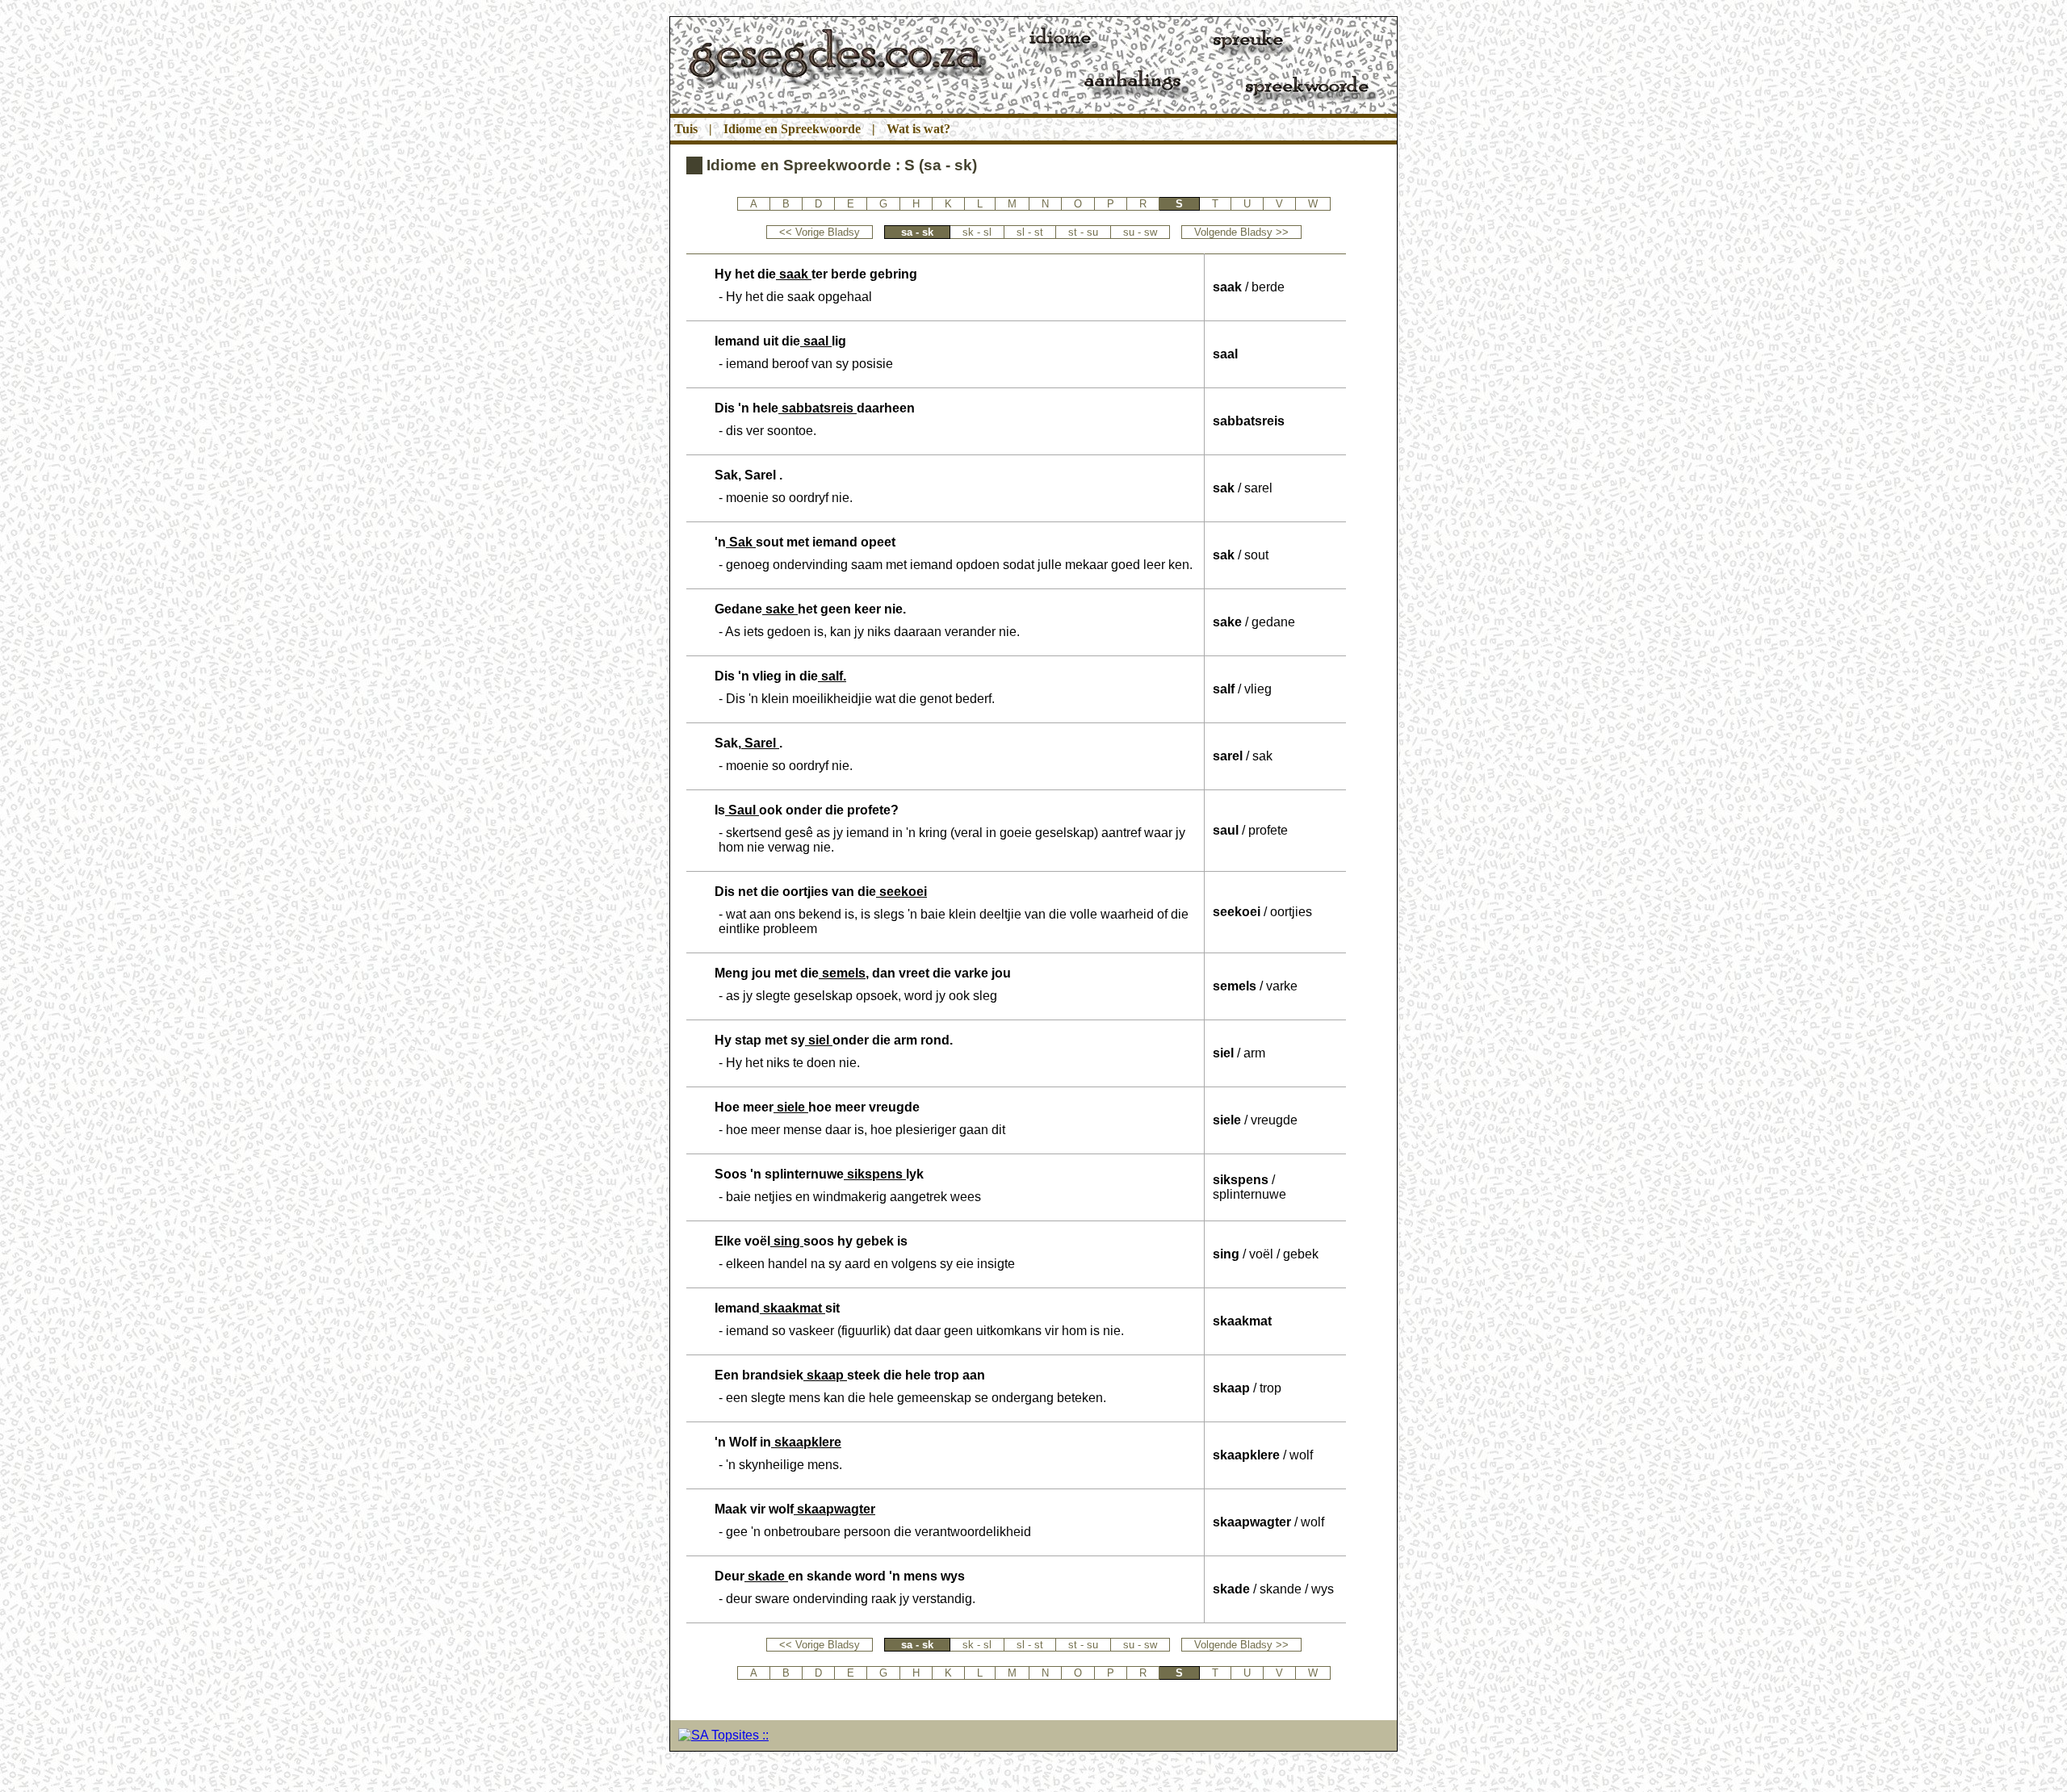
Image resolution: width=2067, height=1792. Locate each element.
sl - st (1030, 232)
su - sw (1140, 232)
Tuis (686, 129)
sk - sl (977, 232)
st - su (1083, 232)
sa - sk (917, 232)
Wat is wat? (918, 129)
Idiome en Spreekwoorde (792, 129)
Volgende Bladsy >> (1241, 232)
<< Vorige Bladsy (820, 232)
